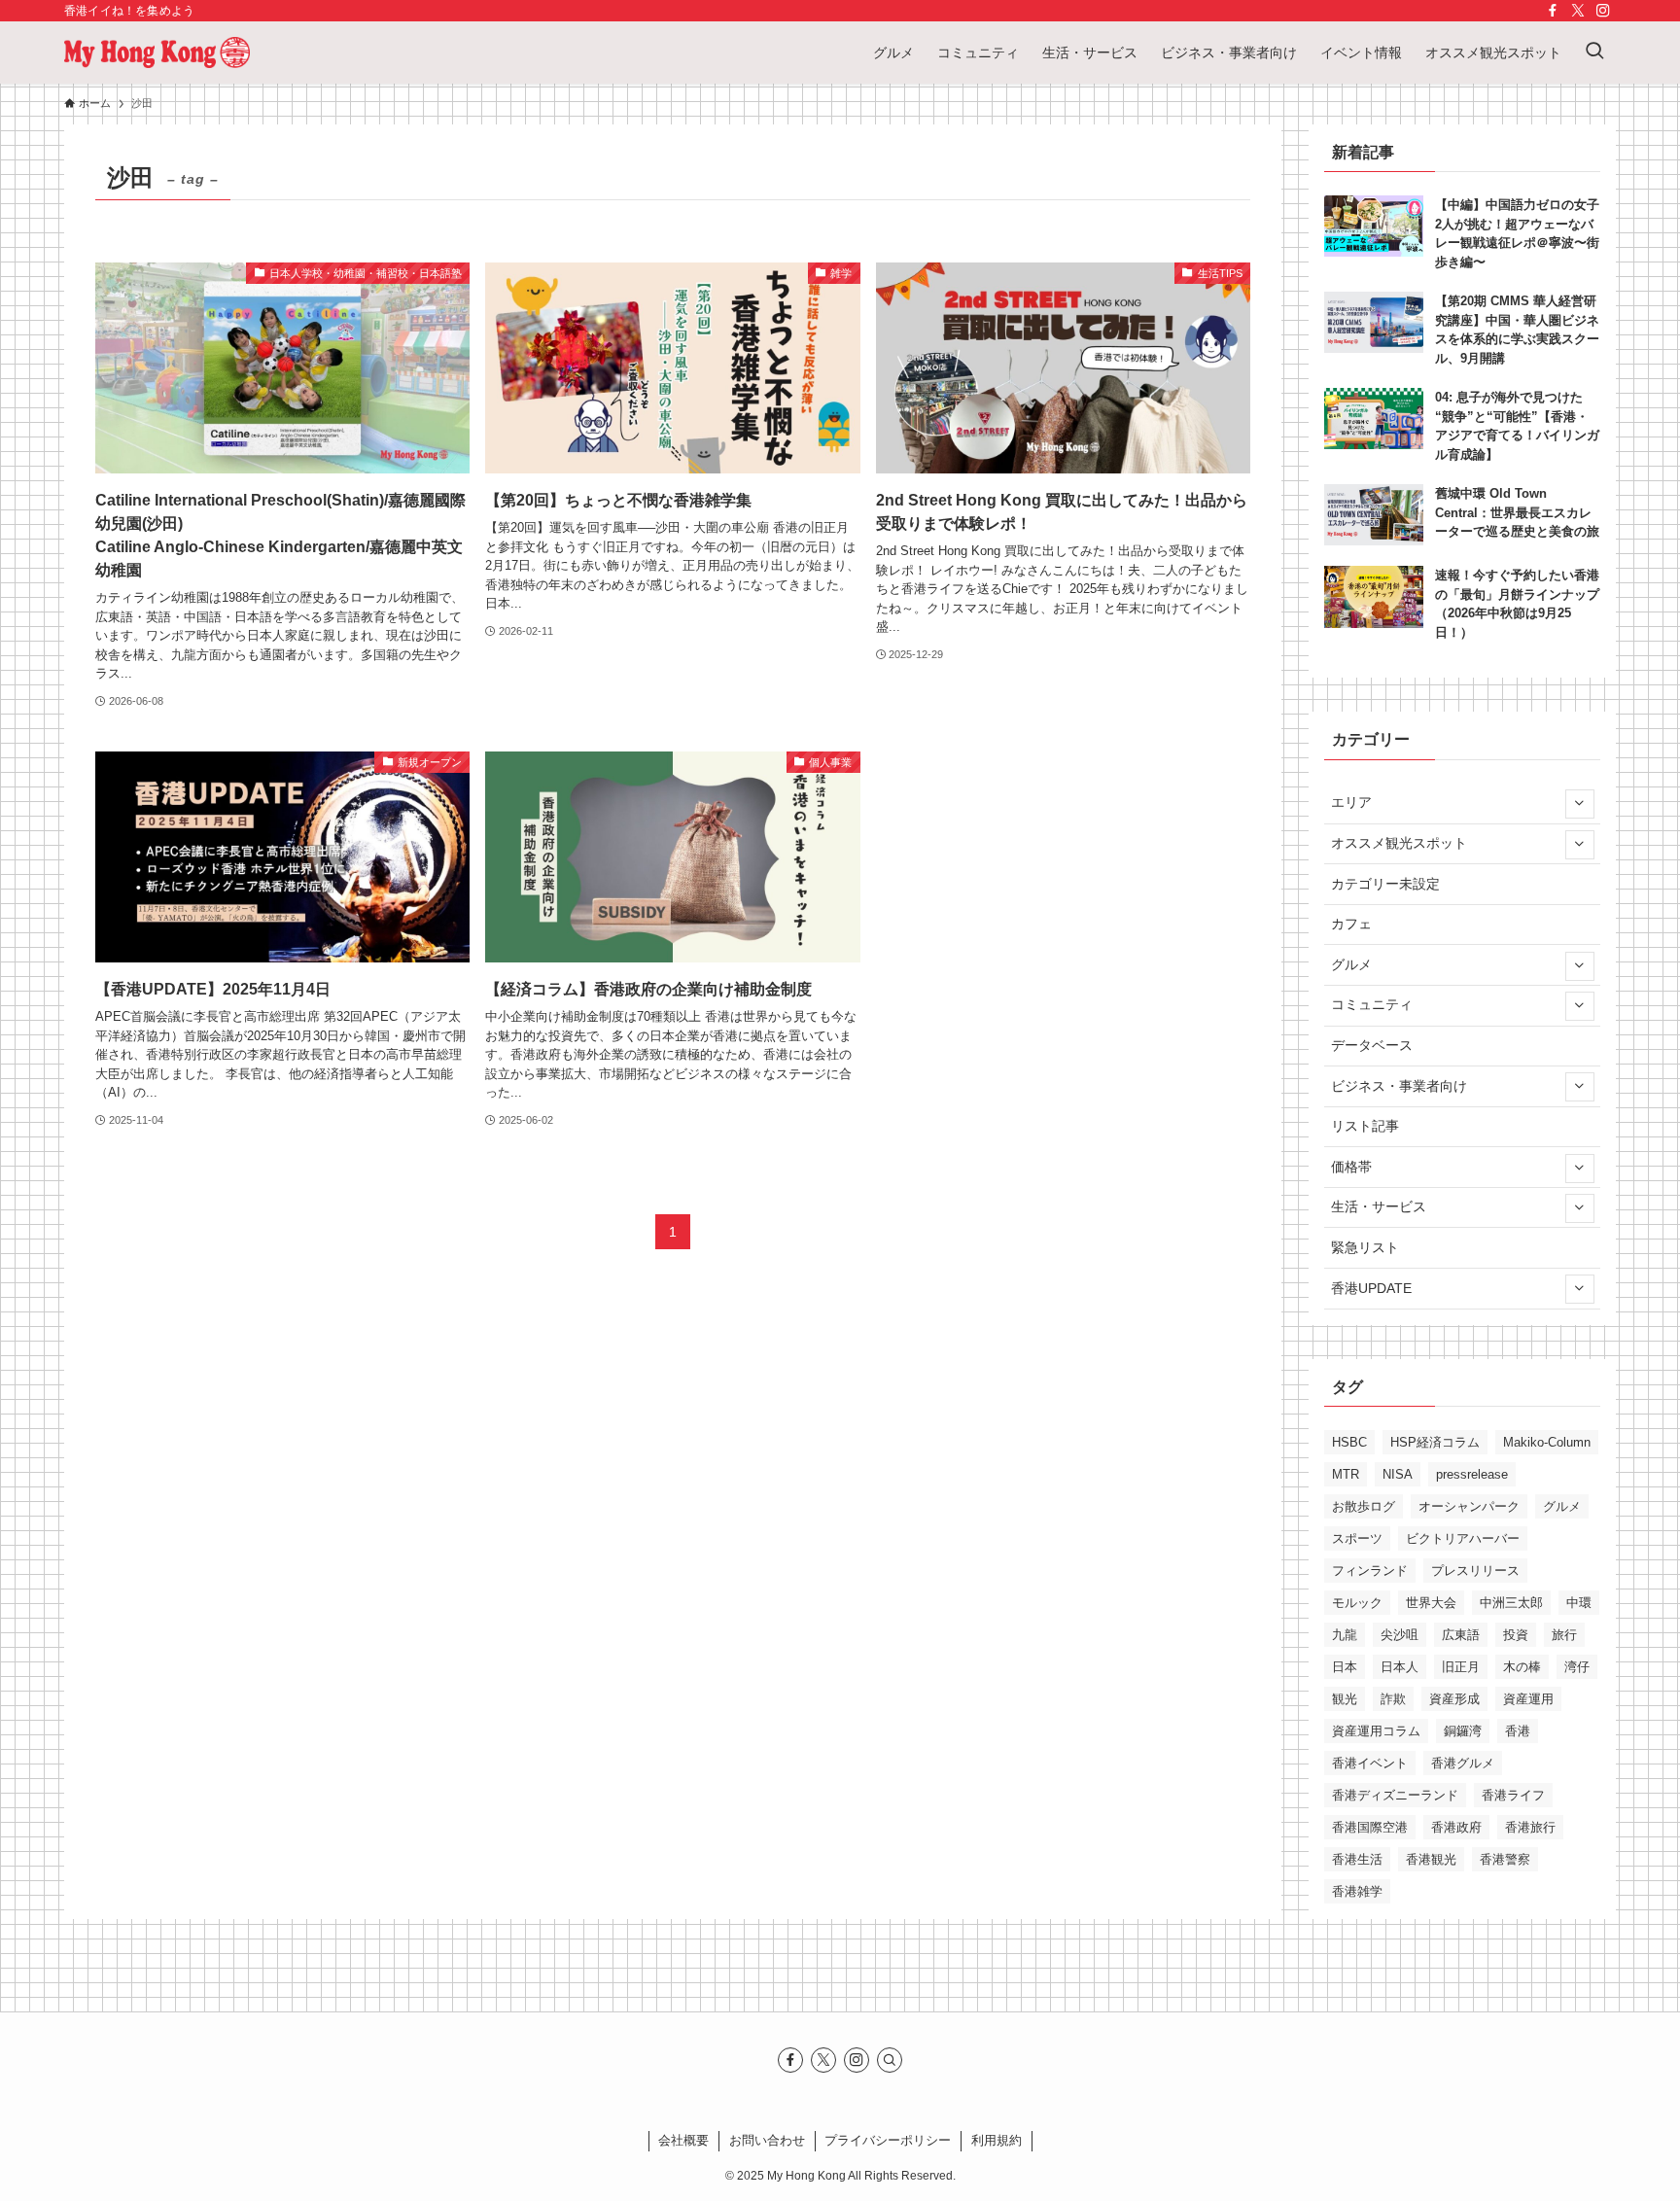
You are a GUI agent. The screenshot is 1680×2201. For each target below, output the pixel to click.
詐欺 (1393, 1699)
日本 (1345, 1667)
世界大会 (1431, 1603)
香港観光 (1431, 1859)
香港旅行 (1530, 1827)
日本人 (1400, 1667)
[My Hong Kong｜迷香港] (157, 52)
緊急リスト (1365, 1247)
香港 (1518, 1731)
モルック (1357, 1603)
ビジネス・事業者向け (1399, 1086)
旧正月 (1461, 1667)
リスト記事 (1365, 1126)
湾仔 (1577, 1667)
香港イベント (1370, 1763)
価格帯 (1351, 1167)
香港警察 (1505, 1859)
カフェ (1351, 924)
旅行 (1564, 1635)
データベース (1372, 1045)
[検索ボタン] (1594, 52)
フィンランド (1370, 1571)
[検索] (890, 2060)
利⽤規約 (997, 2140)
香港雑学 (1357, 1891)
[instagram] (1603, 11)
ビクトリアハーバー (1463, 1538)
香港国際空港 (1370, 1827)
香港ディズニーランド (1395, 1795)
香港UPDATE (1371, 1288)
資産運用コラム (1376, 1731)
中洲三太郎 (1511, 1603)
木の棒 (1522, 1667)
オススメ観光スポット (1399, 843)
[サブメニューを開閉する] (1579, 803)
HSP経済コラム (1435, 1442)
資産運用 (1528, 1699)
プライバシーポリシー (888, 2140)
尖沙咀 (1400, 1635)
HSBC (1349, 1442)
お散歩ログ (1364, 1506)
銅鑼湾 (1463, 1731)
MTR (1346, 1474)
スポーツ (1357, 1538)
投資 (1516, 1635)
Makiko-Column (1547, 1442)
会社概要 (683, 2140)
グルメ (1351, 964)
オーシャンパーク (1469, 1506)
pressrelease (1472, 1474)
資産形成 (1454, 1699)
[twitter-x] (1578, 11)
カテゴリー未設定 (1385, 884)
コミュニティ (1372, 1004)
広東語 (1461, 1635)
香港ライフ (1513, 1795)
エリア (1351, 802)
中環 (1579, 1603)
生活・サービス (1379, 1206)
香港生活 (1357, 1859)
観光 (1345, 1699)
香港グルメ (1463, 1763)
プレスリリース (1475, 1571)
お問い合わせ (767, 2140)
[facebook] (1553, 11)
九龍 (1345, 1635)
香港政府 (1456, 1827)
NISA (1398, 1474)
